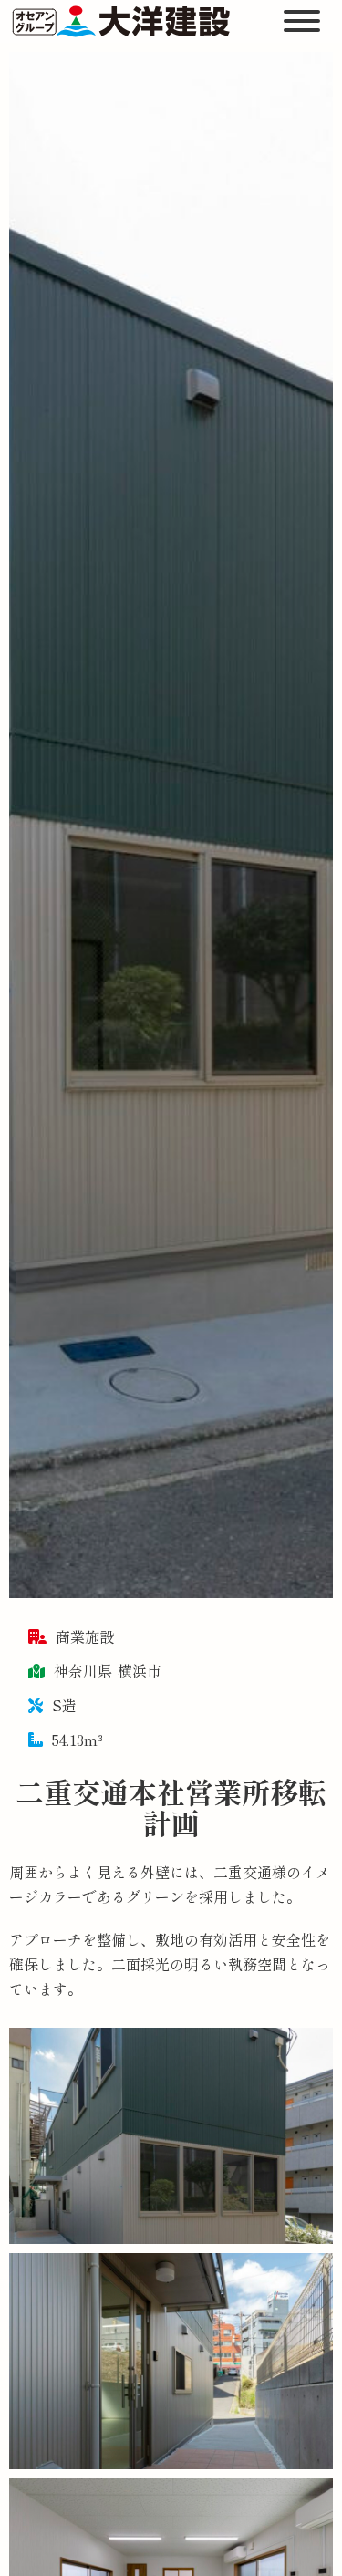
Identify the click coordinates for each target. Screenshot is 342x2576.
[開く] (304, 21)
